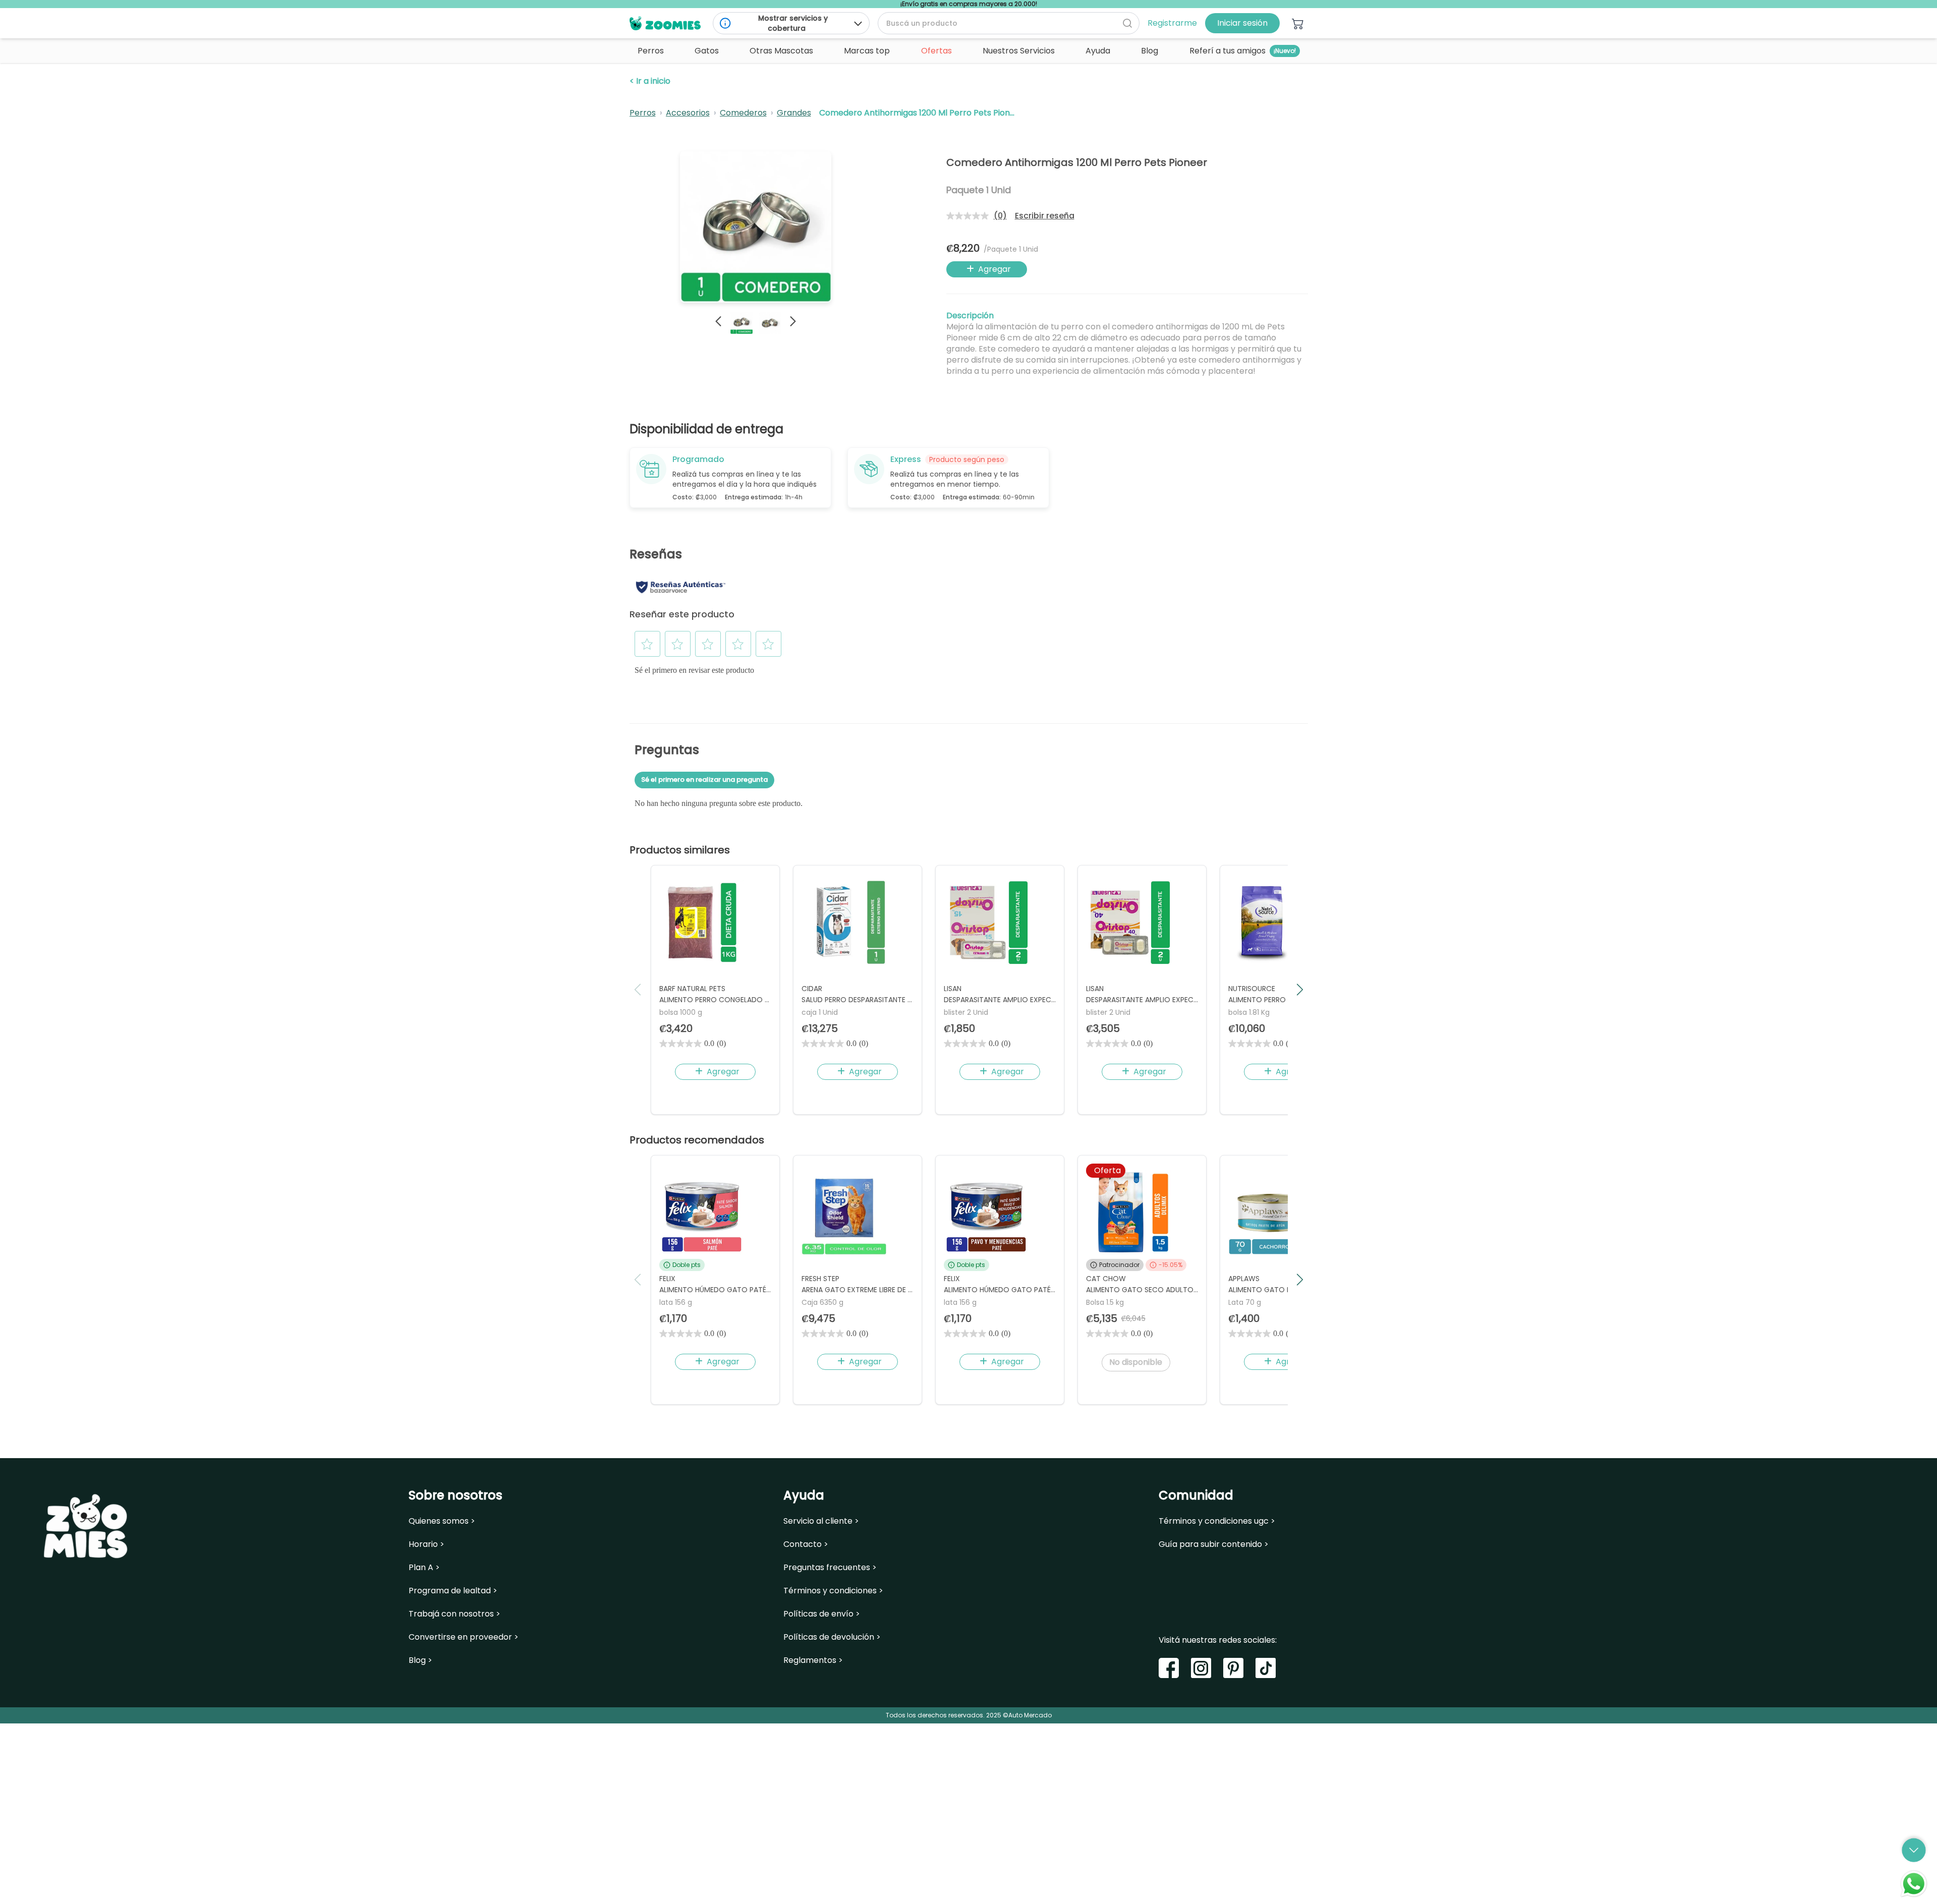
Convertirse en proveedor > (464, 1637)
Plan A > (424, 1568)
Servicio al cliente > (821, 1521)
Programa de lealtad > (453, 1591)
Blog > (420, 1660)
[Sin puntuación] (970, 216)
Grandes (794, 113)
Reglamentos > (813, 1660)
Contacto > (806, 1544)
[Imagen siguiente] (793, 321)
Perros (643, 113)
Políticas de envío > (822, 1614)
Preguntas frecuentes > (830, 1568)
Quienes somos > (442, 1521)
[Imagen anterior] (718, 321)
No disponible (1136, 1362)
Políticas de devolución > (832, 1637)
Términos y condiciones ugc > (1217, 1521)
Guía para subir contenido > (1214, 1544)
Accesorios (688, 113)
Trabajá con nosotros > (454, 1614)
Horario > (426, 1544)
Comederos (743, 113)
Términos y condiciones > (833, 1591)
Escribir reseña (1045, 216)
